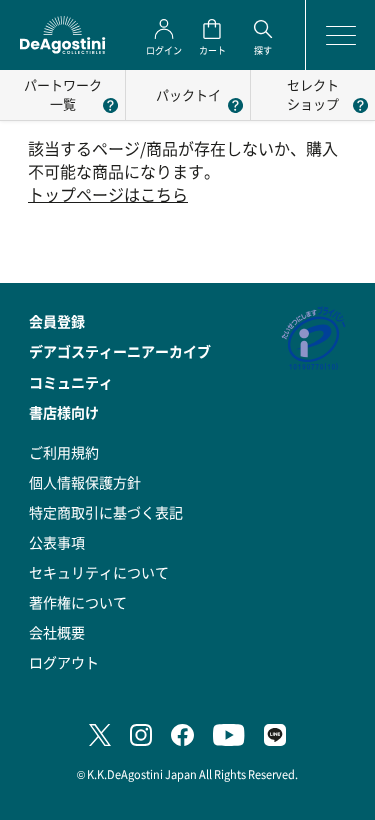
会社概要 (57, 632)
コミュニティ (71, 382)
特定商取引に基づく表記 (106, 512)
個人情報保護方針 (85, 482)
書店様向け (64, 412)
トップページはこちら (108, 194)
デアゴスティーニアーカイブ (120, 351)
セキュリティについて (99, 572)
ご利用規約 (64, 452)
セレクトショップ (313, 94)
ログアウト (64, 662)
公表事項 (57, 542)
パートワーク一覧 (63, 94)
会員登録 (57, 321)
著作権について (78, 602)
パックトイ (188, 94)
